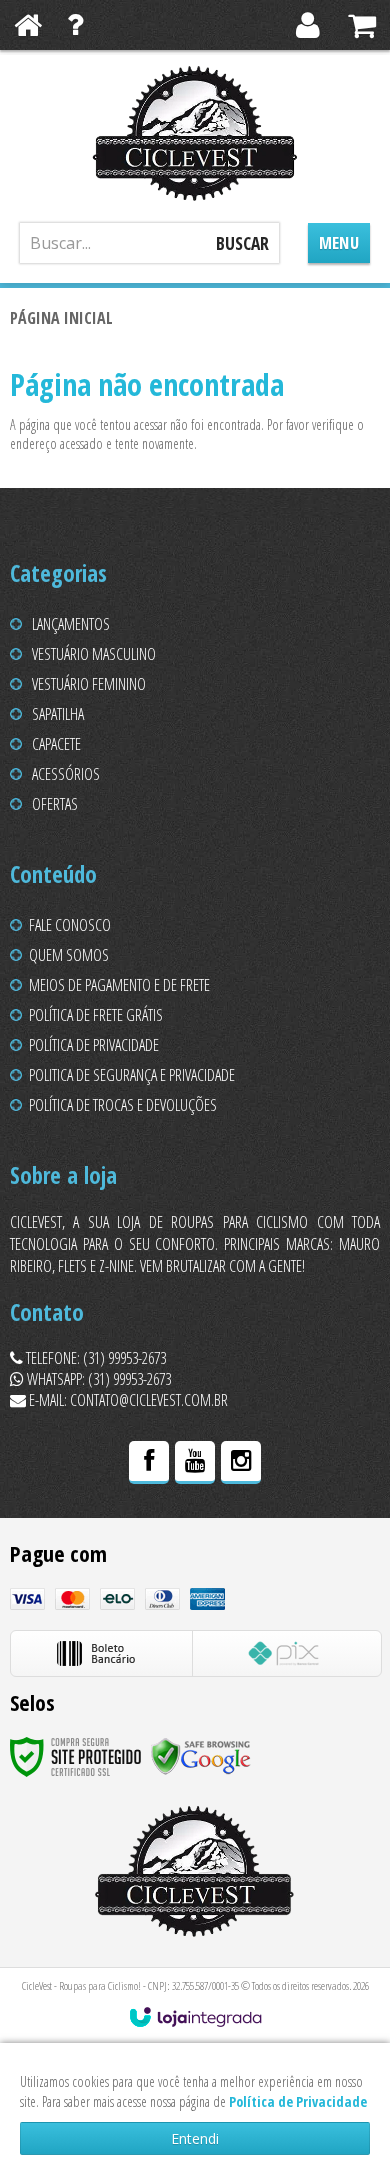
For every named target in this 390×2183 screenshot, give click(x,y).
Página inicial (61, 318)
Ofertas (55, 804)
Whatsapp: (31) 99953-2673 (97, 1379)
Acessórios (66, 774)
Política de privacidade (94, 1045)
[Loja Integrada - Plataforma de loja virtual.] (195, 2017)
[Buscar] (242, 243)
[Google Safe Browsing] (201, 1755)
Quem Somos (69, 955)
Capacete (56, 744)
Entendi (195, 2138)
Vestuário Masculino (94, 654)
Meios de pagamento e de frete (119, 985)
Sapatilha (58, 714)
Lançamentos (71, 624)
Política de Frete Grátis (96, 1015)
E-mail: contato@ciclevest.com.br (127, 1400)
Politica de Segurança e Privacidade (132, 1075)
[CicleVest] (195, 133)
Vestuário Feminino (89, 684)
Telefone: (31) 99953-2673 (94, 1358)
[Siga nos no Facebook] (149, 1463)
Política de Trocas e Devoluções (123, 1105)
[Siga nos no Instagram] (241, 1463)
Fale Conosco (70, 925)
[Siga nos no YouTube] (195, 1463)
